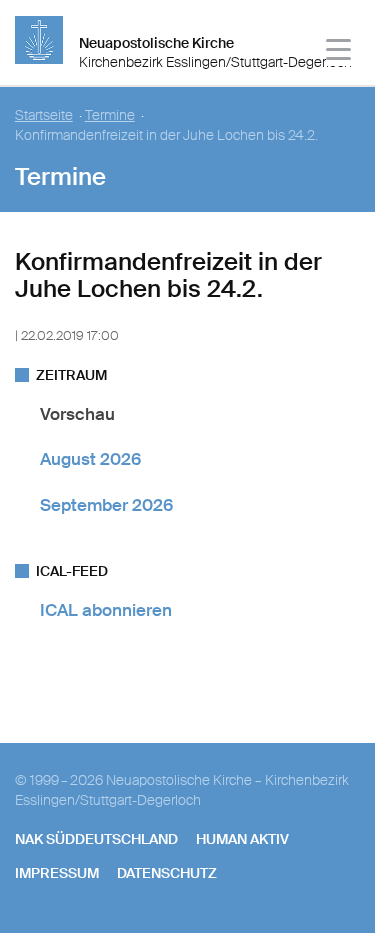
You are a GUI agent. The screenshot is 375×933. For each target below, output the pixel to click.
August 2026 (90, 459)
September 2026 (106, 505)
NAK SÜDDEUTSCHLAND (96, 839)
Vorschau (77, 414)
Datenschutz (167, 873)
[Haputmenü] (339, 52)
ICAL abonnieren (106, 610)
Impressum (57, 873)
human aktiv (242, 839)
